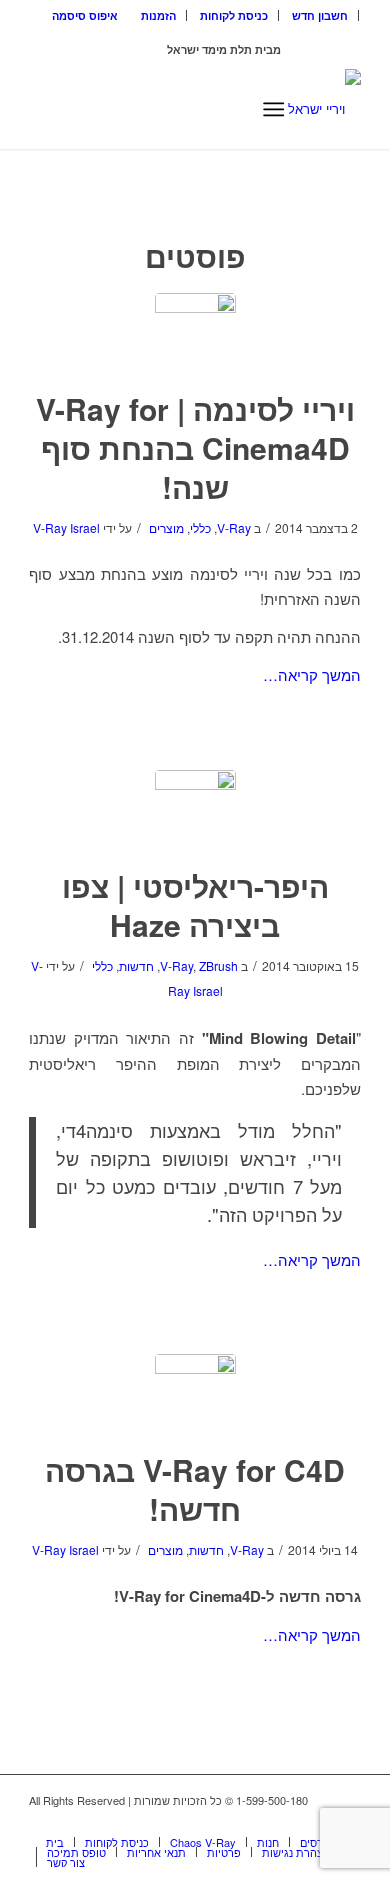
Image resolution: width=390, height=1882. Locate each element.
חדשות (136, 965)
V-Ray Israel (66, 527)
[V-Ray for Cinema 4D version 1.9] (195, 1394)
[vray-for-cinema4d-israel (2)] (195, 333)
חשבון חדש (320, 15)
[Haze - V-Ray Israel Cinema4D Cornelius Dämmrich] (195, 810)
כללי (200, 527)
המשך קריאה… (312, 674)
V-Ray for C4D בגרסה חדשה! (195, 1489)
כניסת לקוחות (234, 15)
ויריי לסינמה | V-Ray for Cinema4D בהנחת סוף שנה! (195, 447)
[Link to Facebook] (316, 1821)
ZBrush (218, 965)
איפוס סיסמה (85, 15)
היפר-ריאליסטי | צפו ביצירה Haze (195, 905)
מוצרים (166, 527)
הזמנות (158, 15)
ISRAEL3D (137, 49)
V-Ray (234, 527)
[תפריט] (273, 109)
